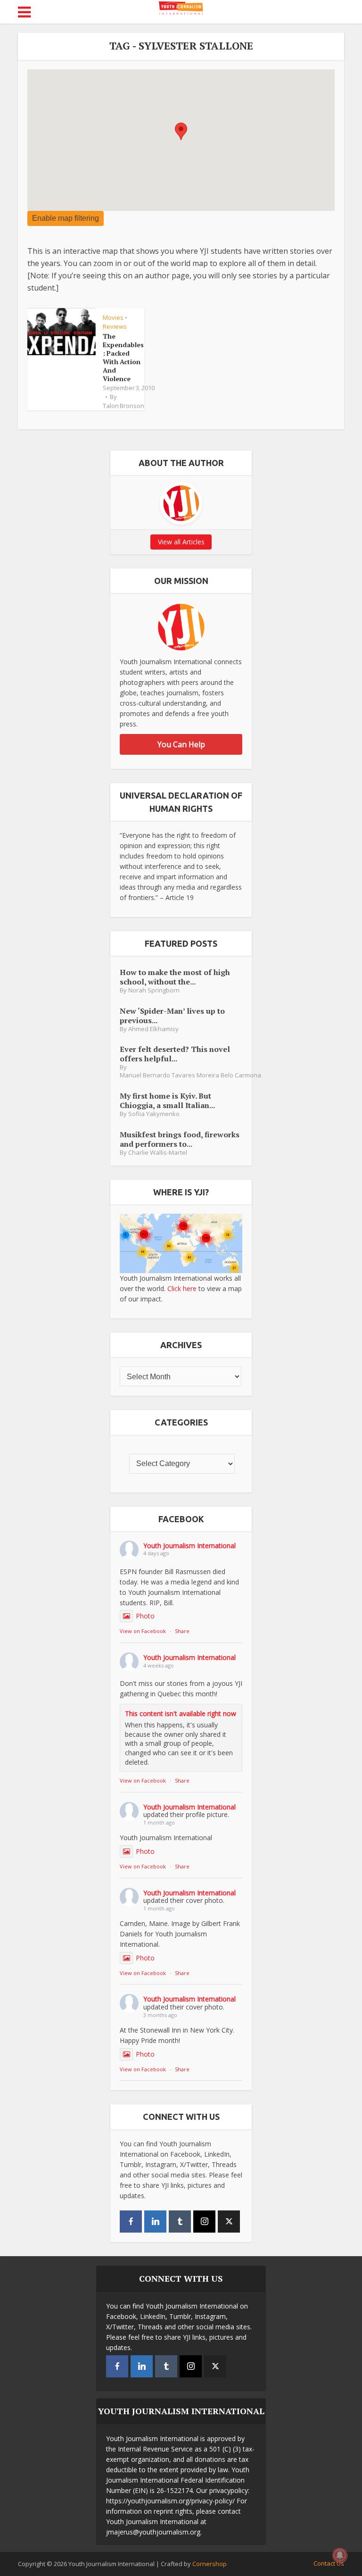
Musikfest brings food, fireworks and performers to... (180, 1139)
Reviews (115, 326)
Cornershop (210, 2564)
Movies (113, 317)
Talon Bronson (123, 406)
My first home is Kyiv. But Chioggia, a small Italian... (167, 1100)
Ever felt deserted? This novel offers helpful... (175, 1054)
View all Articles (181, 542)
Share (182, 1631)
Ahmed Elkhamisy (153, 1029)
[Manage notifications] (340, 2555)
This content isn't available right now (181, 1713)
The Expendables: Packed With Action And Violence (123, 357)
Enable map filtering (66, 218)
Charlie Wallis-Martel (158, 1153)
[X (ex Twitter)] (229, 2222)
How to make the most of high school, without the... (175, 977)
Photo (145, 1616)
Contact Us (329, 2563)
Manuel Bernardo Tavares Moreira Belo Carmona (190, 1075)
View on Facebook (143, 1631)
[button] (181, 131)
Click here (182, 1288)
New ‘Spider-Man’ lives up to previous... (172, 1015)
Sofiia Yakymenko (154, 1114)
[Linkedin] (155, 2222)
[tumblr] (180, 2222)
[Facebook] (131, 2222)
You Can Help (181, 744)
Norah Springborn (154, 990)
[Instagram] (204, 2222)
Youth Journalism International (189, 1546)
